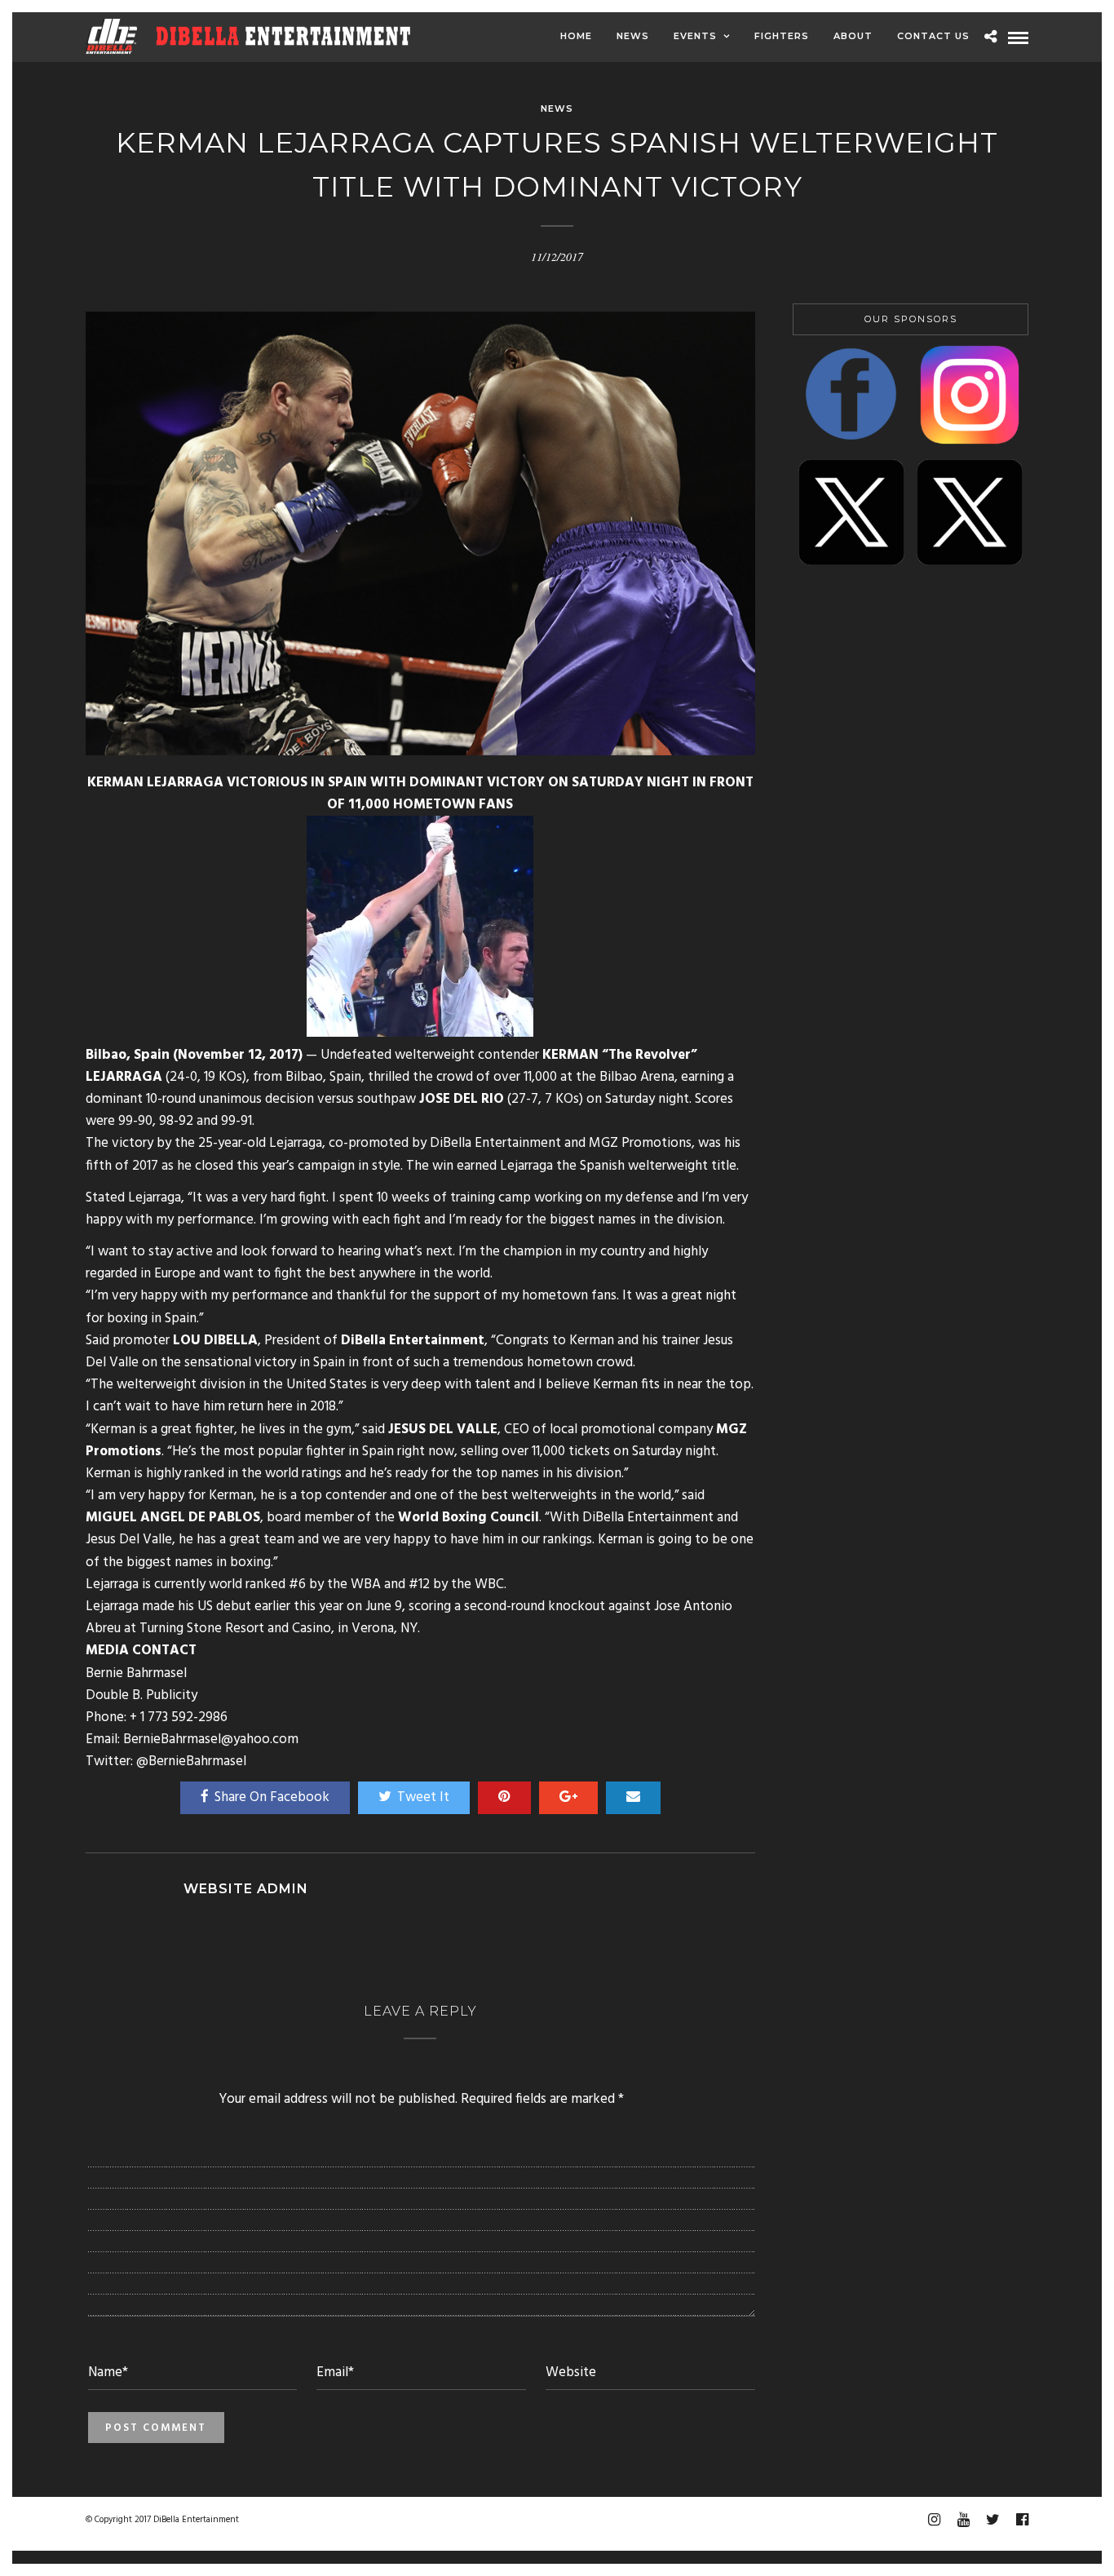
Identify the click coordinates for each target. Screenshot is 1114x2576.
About (853, 36)
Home (576, 36)
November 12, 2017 (238, 1055)
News (633, 36)
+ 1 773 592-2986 (179, 1717)
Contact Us (933, 36)
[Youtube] (963, 2520)
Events (695, 36)
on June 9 (374, 1607)
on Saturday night (665, 1452)
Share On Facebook (272, 1797)
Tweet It (423, 1797)
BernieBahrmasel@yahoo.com (211, 1739)
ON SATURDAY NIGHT (619, 783)
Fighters (782, 36)
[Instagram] (934, 2520)
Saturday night (647, 1099)
